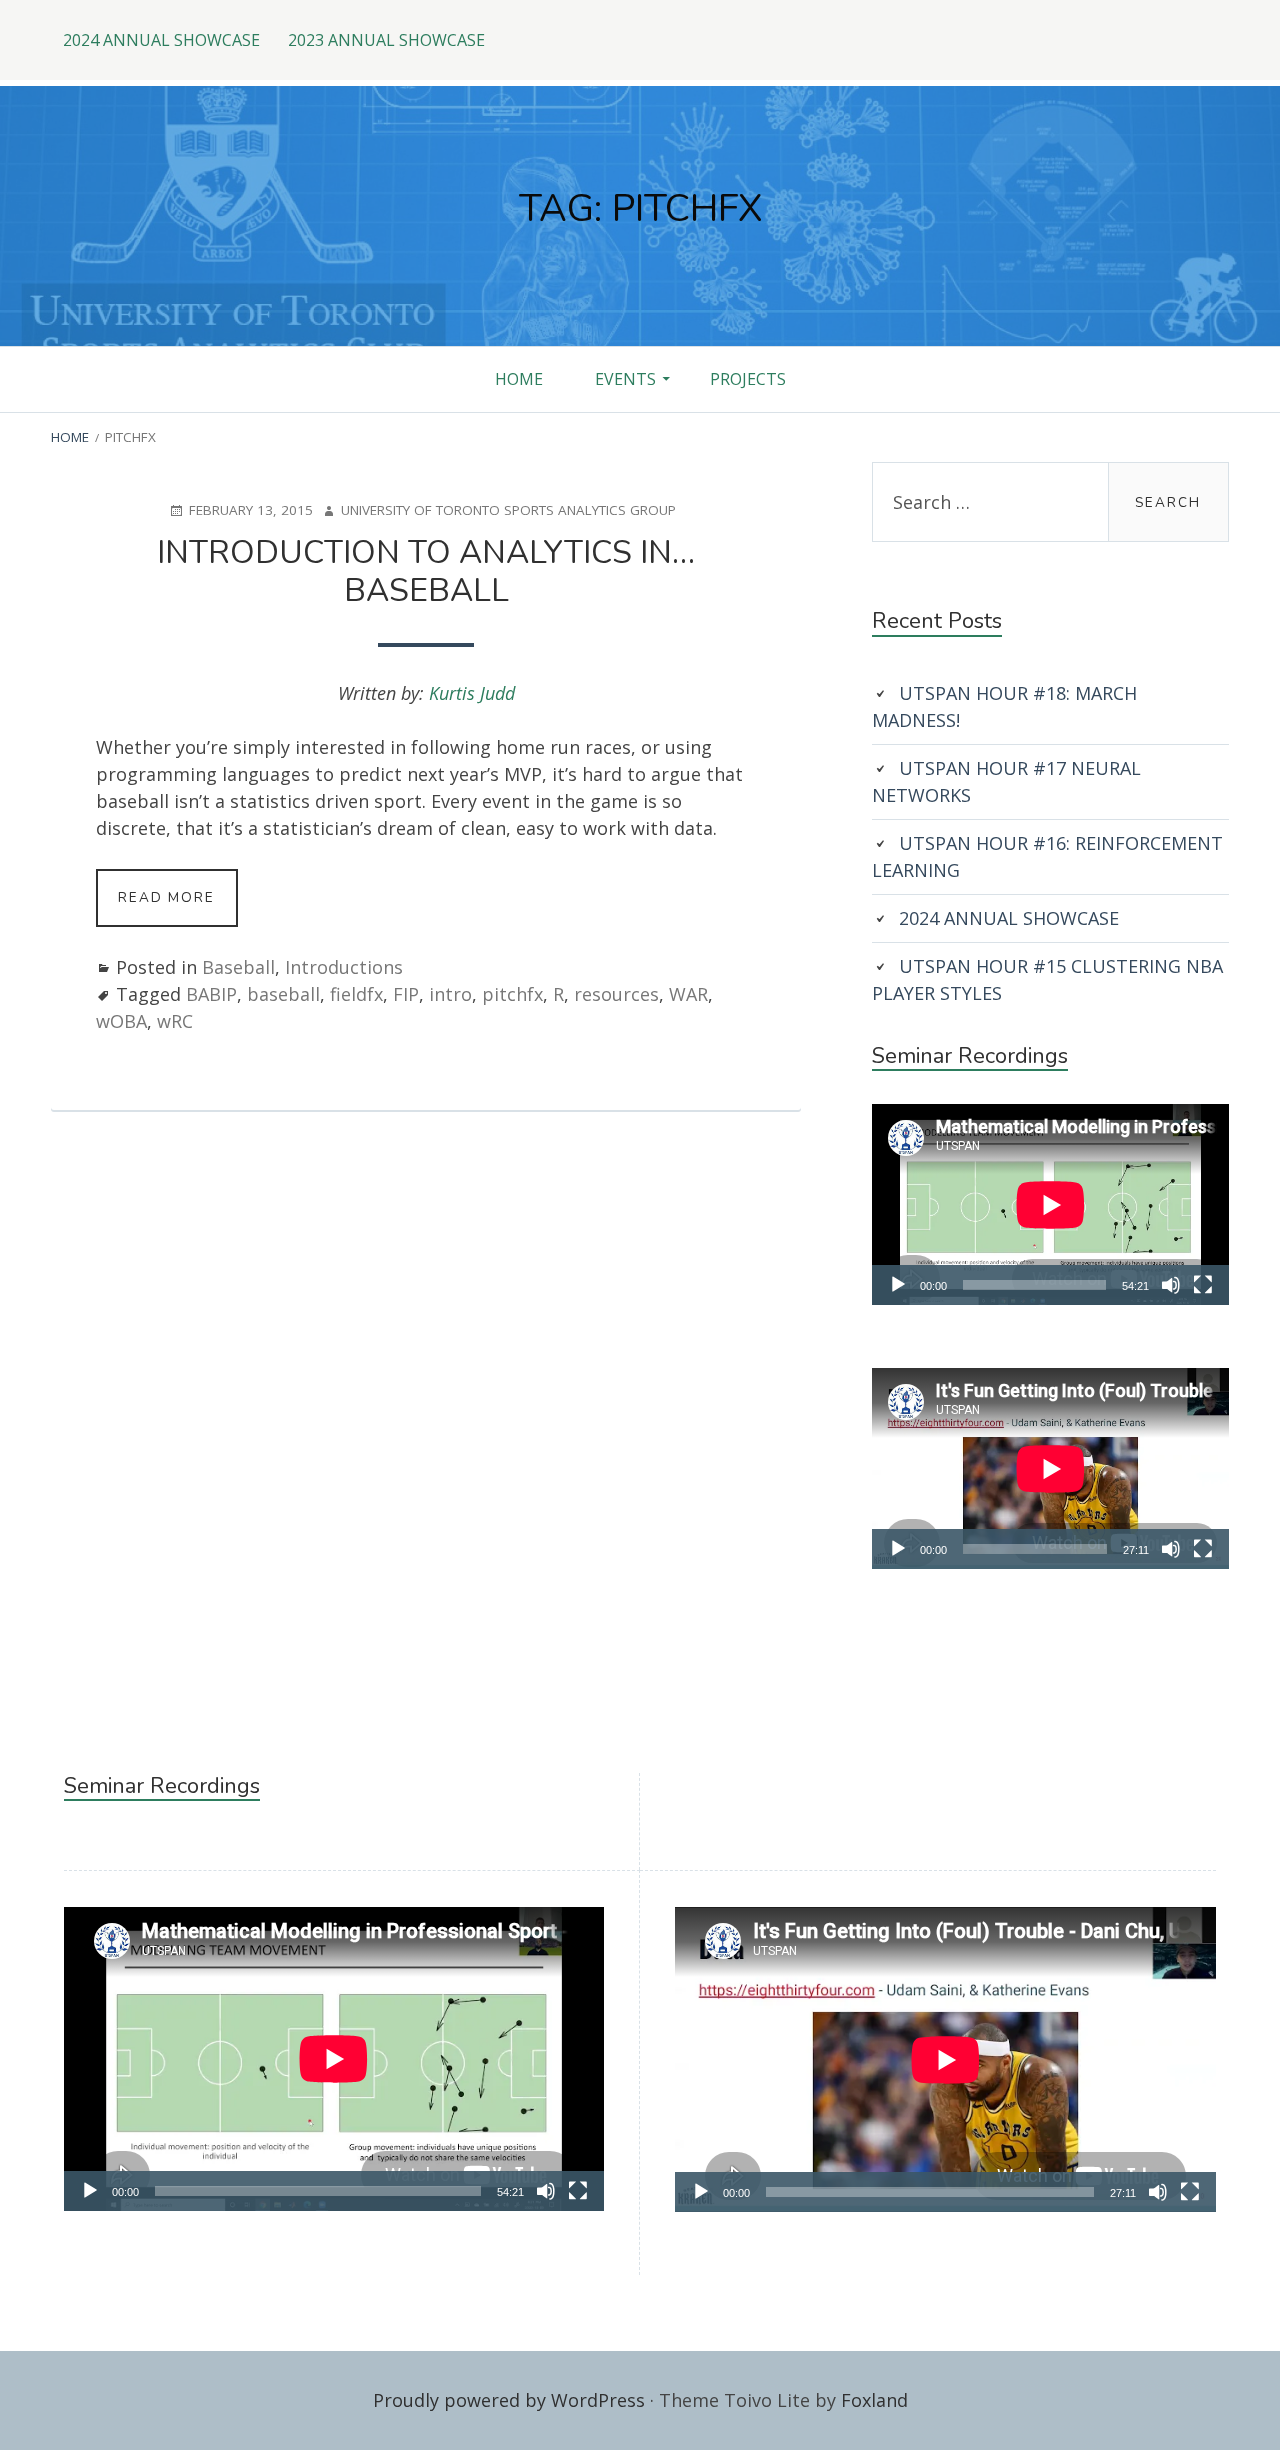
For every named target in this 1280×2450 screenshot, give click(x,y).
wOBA (121, 1021)
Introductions (344, 967)
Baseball (238, 967)
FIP (406, 994)
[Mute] (1171, 1285)
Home (519, 379)
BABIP (211, 994)
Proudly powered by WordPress (509, 2400)
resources (616, 994)
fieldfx (356, 994)
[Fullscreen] (1203, 1285)
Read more (177, 907)
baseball (283, 994)
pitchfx (512, 994)
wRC (175, 1021)
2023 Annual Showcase (386, 40)
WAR (688, 994)
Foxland (874, 2400)
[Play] (898, 1285)
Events (625, 379)
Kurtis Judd (472, 693)
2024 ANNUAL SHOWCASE (161, 40)
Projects (748, 379)
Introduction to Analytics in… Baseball (426, 571)
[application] (1050, 1204)
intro (450, 994)
